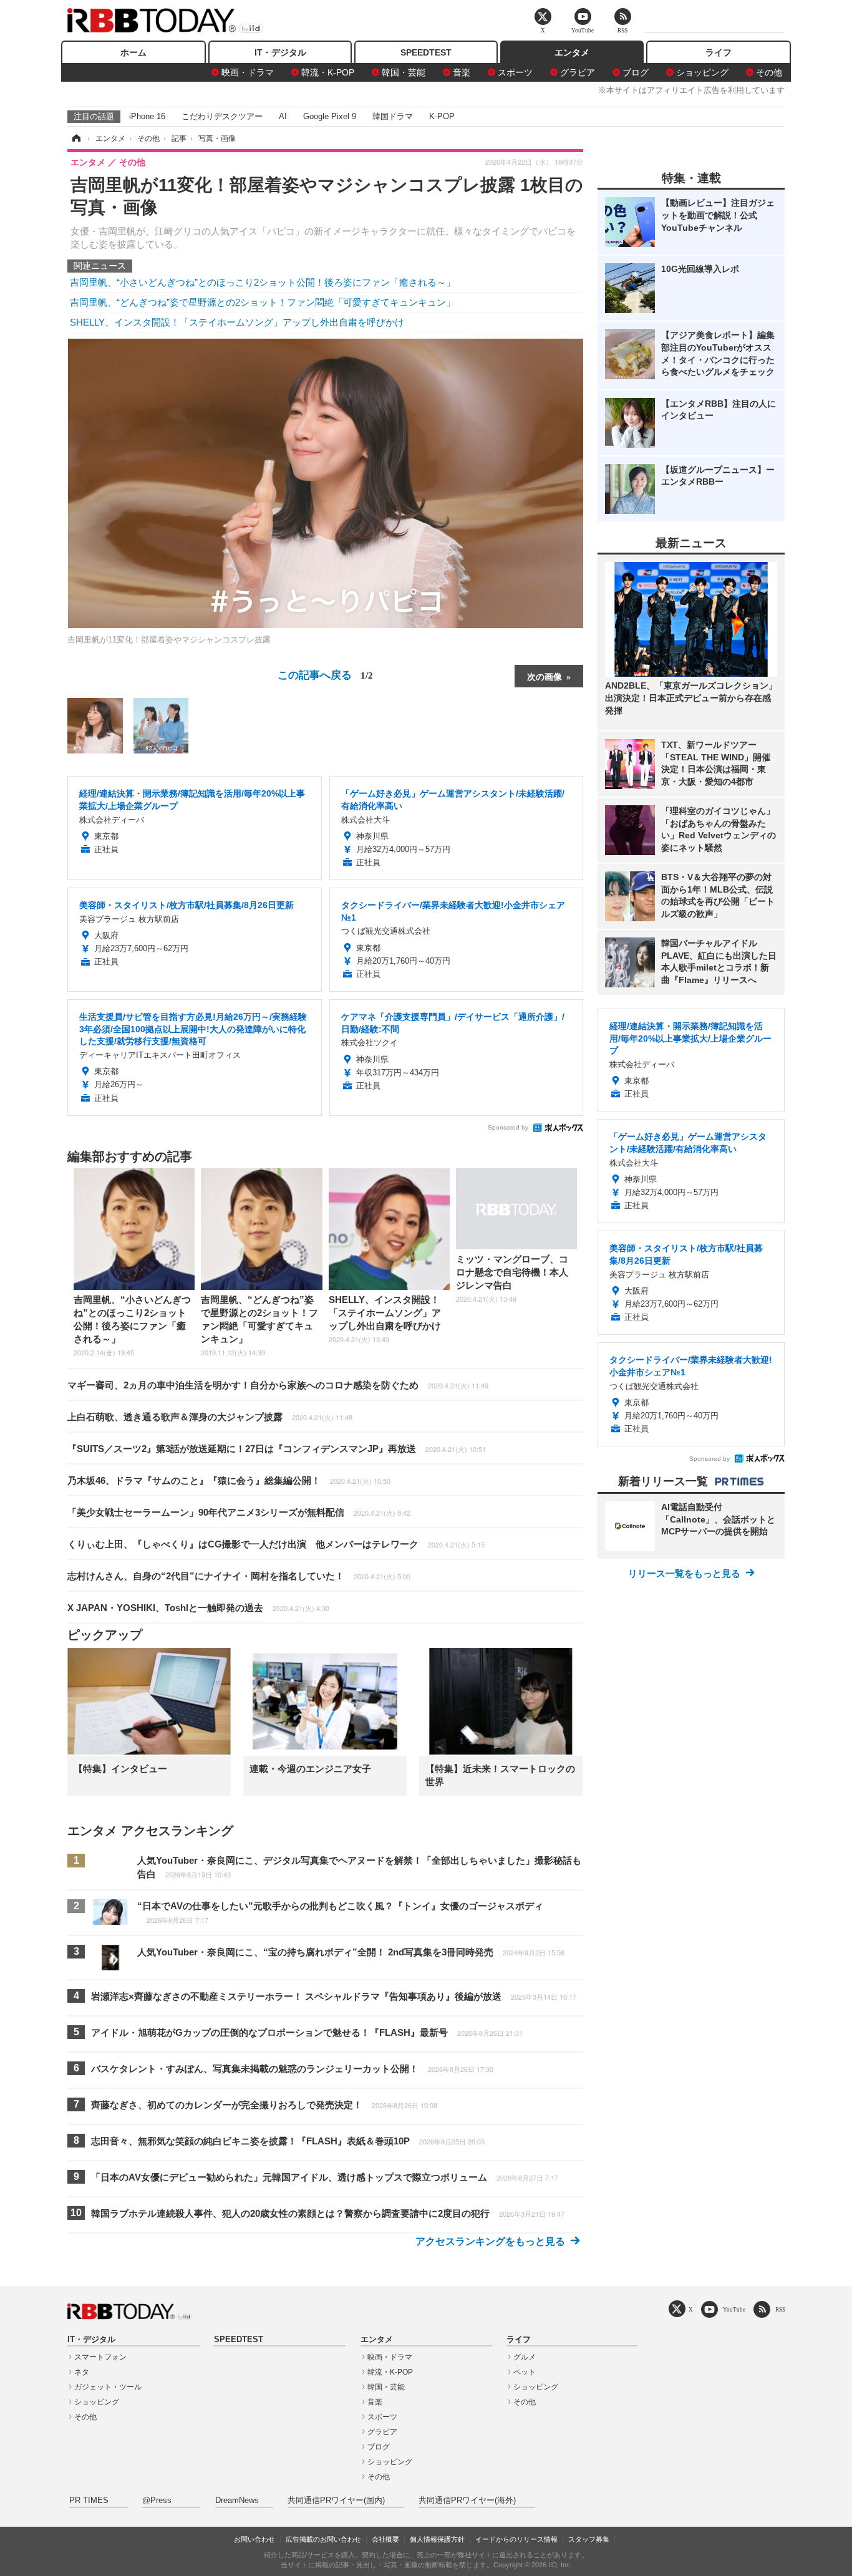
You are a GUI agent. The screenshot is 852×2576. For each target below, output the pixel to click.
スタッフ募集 (589, 2539)
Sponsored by (508, 1127)
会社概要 (385, 2539)
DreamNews (237, 2501)
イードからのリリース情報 (516, 2539)
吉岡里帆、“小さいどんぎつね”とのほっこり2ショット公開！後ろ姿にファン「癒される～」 (263, 282)
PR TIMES (89, 2501)
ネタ (82, 2372)
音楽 (462, 72)
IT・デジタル (280, 52)
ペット (525, 2372)
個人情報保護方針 (437, 2539)
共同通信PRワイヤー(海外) (467, 2501)
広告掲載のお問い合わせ (323, 2539)
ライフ (719, 52)
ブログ (636, 72)
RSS (780, 2309)
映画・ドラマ (248, 72)
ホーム (133, 52)
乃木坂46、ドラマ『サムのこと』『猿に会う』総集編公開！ (229, 1480)
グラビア (578, 72)
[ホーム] (75, 138)
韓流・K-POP (328, 72)
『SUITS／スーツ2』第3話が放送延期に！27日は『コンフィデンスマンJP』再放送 (277, 1449)
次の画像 (545, 676)
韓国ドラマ (393, 116)
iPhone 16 (147, 116)
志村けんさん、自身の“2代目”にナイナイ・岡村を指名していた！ (239, 1576)
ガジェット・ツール (108, 2387)
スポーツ (515, 72)
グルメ (525, 2357)
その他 (769, 72)
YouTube (734, 2309)
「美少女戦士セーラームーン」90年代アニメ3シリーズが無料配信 (239, 1512)
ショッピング (702, 72)
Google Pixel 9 (330, 116)
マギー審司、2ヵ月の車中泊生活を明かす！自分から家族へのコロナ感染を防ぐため (278, 1385)
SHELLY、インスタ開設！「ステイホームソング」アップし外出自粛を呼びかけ (237, 322)
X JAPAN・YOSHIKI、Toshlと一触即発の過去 (198, 1608)
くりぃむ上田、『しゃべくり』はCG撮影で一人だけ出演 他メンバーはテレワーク (276, 1544)
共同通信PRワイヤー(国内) (336, 2501)
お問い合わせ (254, 2539)
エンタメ (572, 52)
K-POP (442, 116)
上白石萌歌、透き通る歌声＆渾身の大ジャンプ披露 (210, 1417)
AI (283, 116)
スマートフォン (100, 2357)
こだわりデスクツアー (222, 116)
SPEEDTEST (426, 52)
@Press (157, 2501)
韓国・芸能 (404, 72)
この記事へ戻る (325, 674)
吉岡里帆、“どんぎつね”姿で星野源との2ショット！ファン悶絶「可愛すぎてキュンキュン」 (263, 302)
